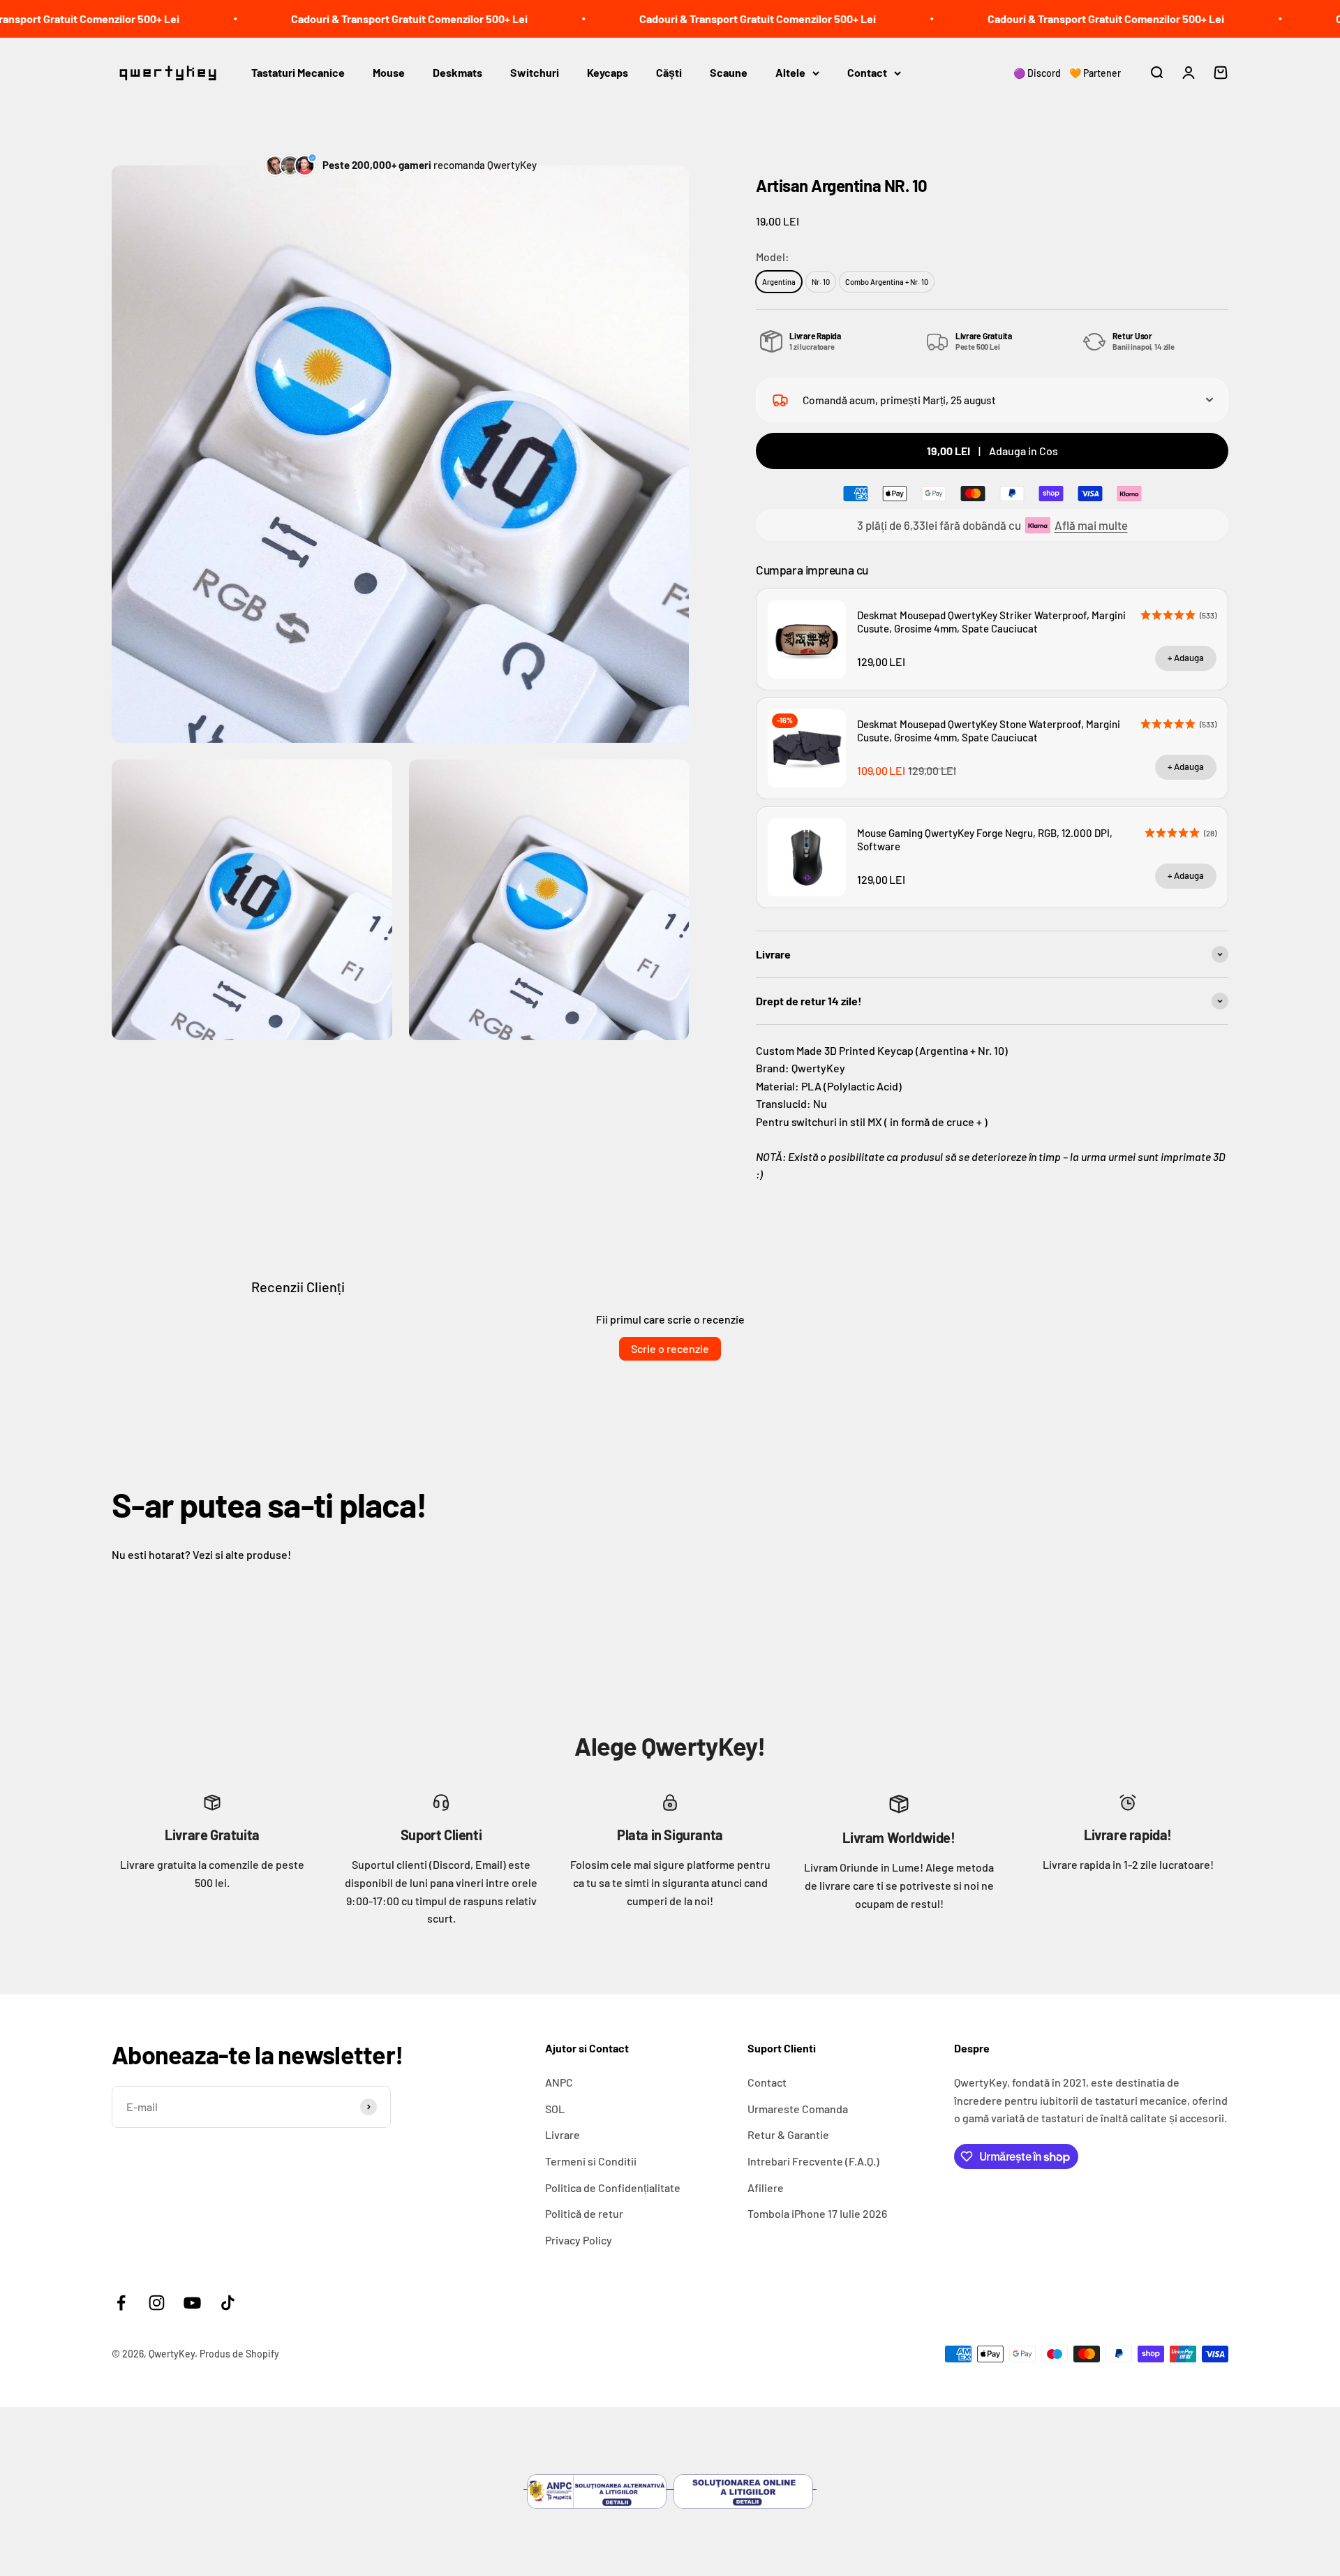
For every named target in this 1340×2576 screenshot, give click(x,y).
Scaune (729, 72)
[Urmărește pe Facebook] (121, 2303)
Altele (790, 72)
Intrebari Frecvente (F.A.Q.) (813, 2161)
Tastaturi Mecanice (298, 72)
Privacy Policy (579, 2240)
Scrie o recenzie (670, 1348)
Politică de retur (584, 2213)
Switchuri (535, 72)
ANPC (559, 2082)
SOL (555, 2109)
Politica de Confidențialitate (613, 2188)
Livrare (563, 2134)
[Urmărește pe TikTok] (228, 2303)
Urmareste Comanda (798, 2109)
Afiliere (766, 2188)
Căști (669, 72)
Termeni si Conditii (591, 2161)
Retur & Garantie (788, 2134)
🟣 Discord (1037, 73)
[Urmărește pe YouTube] (192, 2303)
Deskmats (457, 72)
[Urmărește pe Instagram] (157, 2303)
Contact (867, 72)
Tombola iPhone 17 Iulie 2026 (817, 2213)
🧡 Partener (1095, 73)
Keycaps (608, 72)
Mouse (389, 72)
